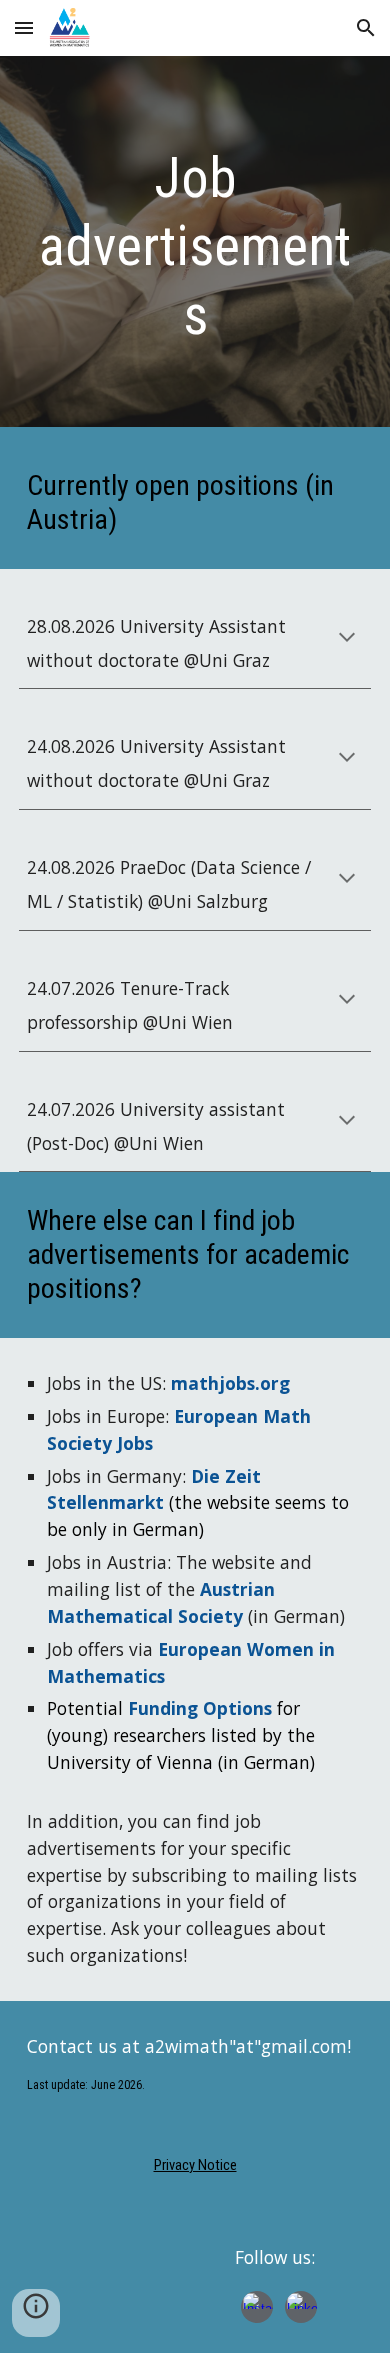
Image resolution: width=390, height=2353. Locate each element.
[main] (195, 246)
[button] (24, 27)
